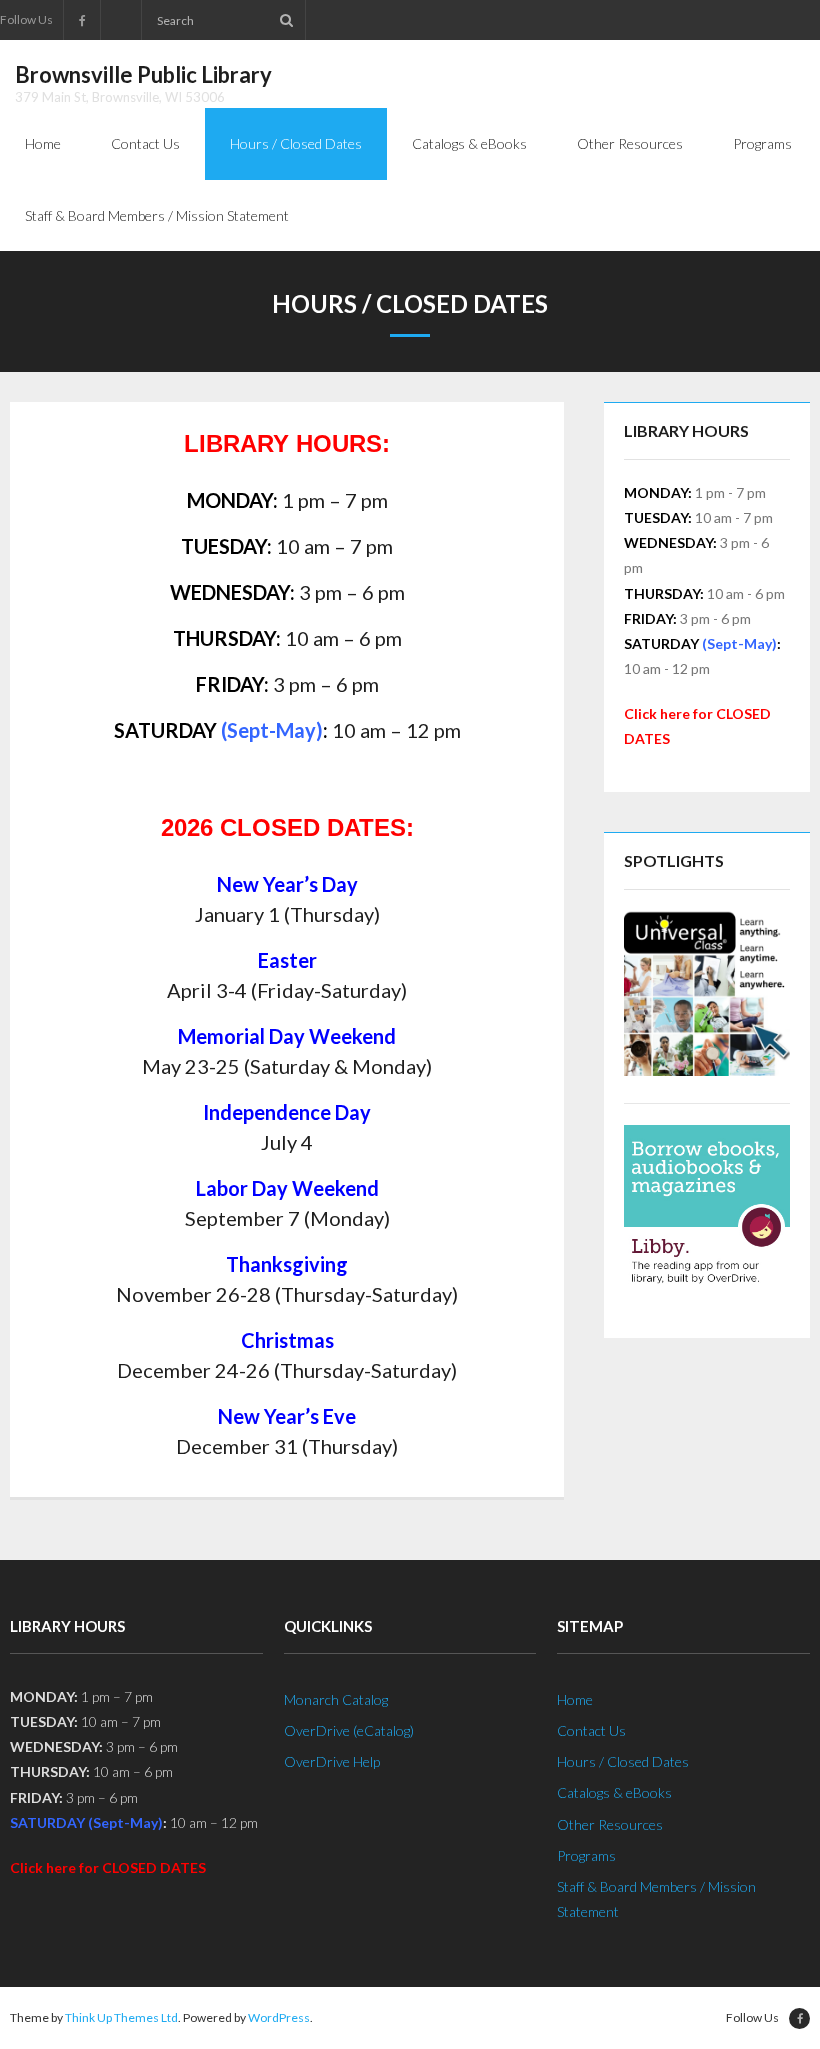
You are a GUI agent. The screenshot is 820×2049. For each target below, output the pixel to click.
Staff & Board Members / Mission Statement (656, 1899)
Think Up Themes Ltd (121, 2017)
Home (575, 1699)
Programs (586, 1855)
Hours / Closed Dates (623, 1761)
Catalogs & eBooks (614, 1792)
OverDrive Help (332, 1761)
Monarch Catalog (336, 1699)
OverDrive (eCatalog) (349, 1730)
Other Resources (610, 1824)
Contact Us (591, 1730)
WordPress (279, 2017)
